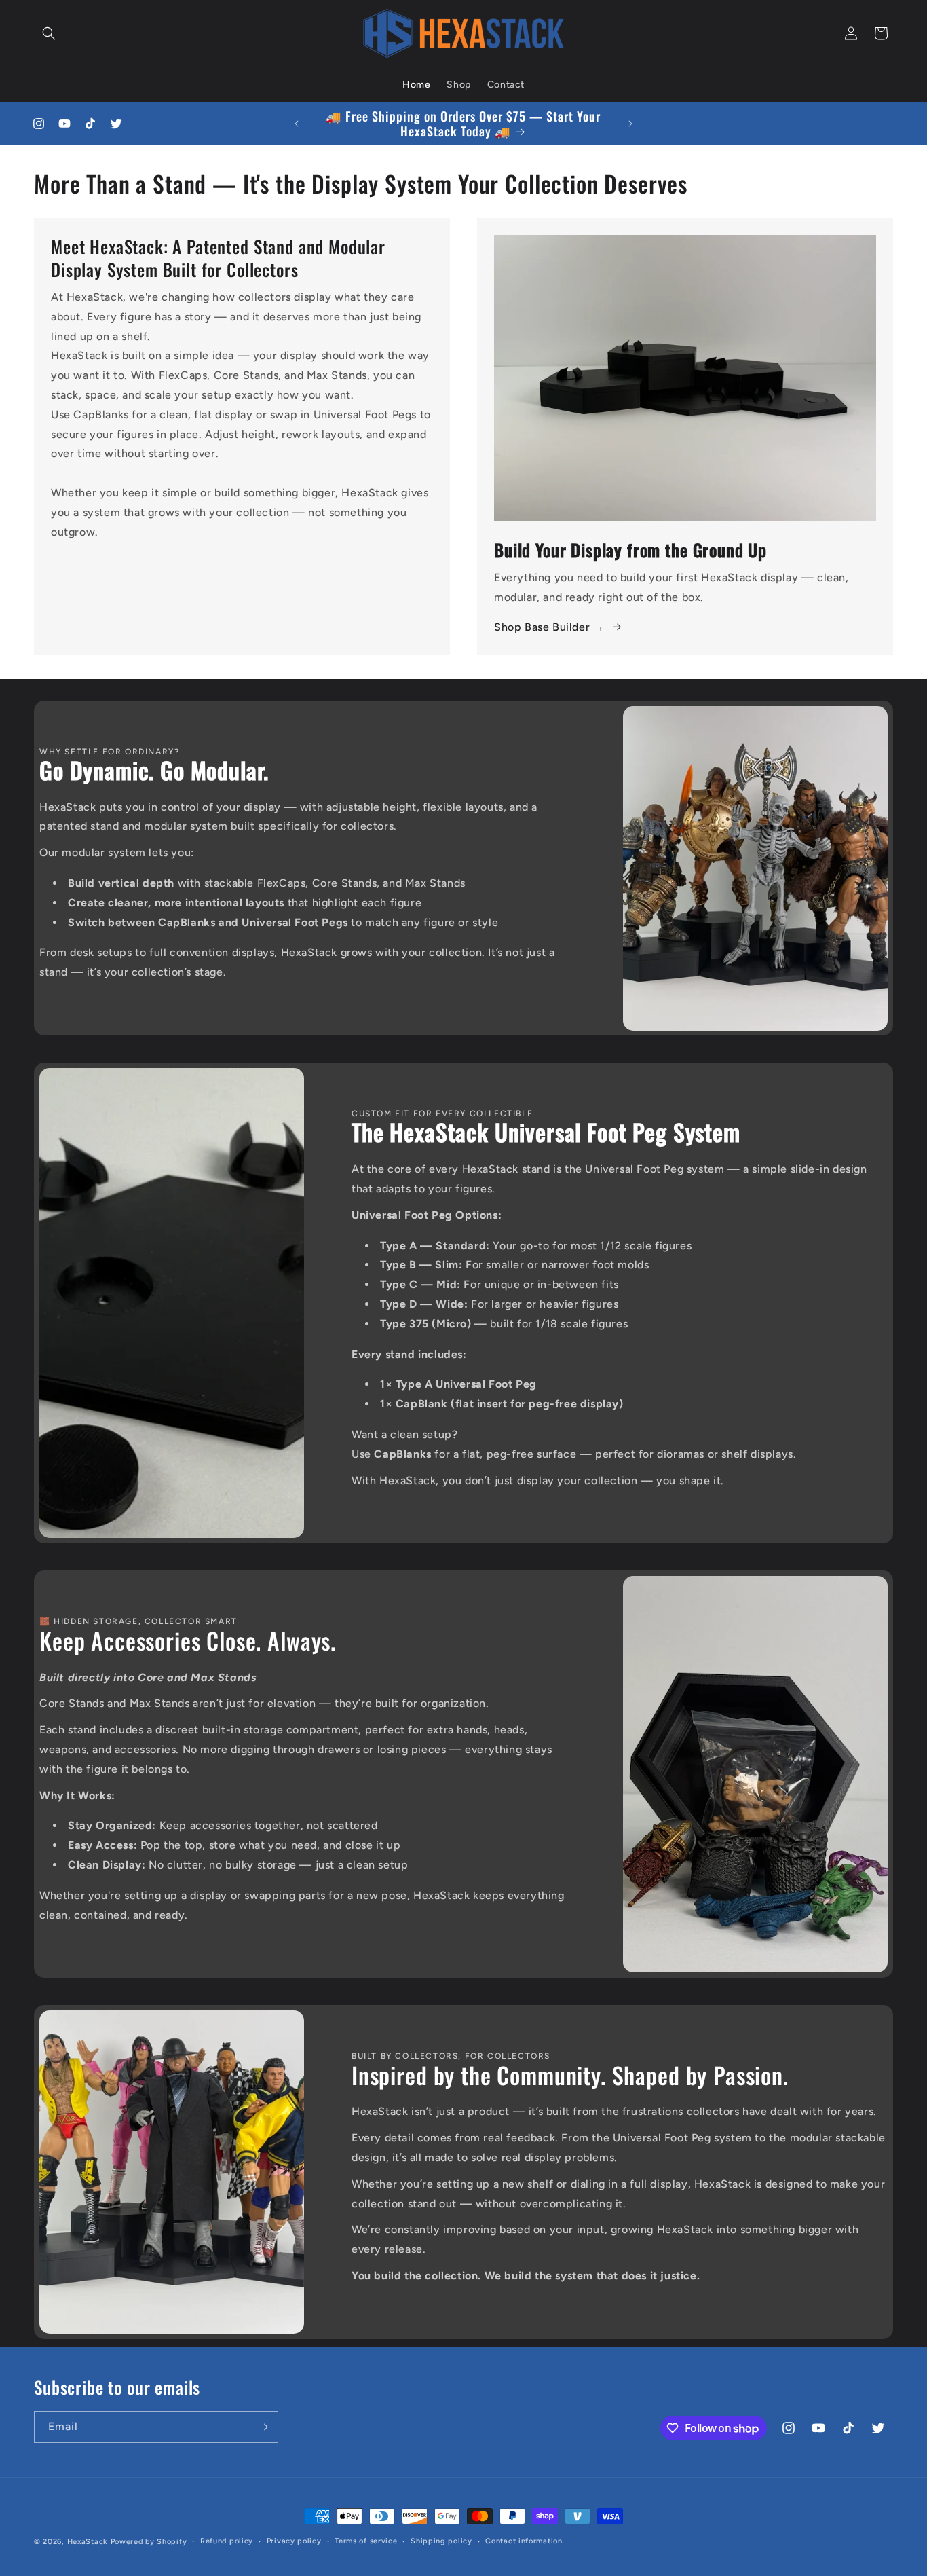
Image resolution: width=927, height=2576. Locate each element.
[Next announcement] (630, 124)
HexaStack (88, 2542)
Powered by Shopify (149, 2542)
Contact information (524, 2541)
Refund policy (227, 2541)
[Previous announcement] (297, 124)
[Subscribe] (263, 2427)
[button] (49, 33)
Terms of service (366, 2541)
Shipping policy (441, 2541)
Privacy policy (294, 2541)
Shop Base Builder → (549, 627)
